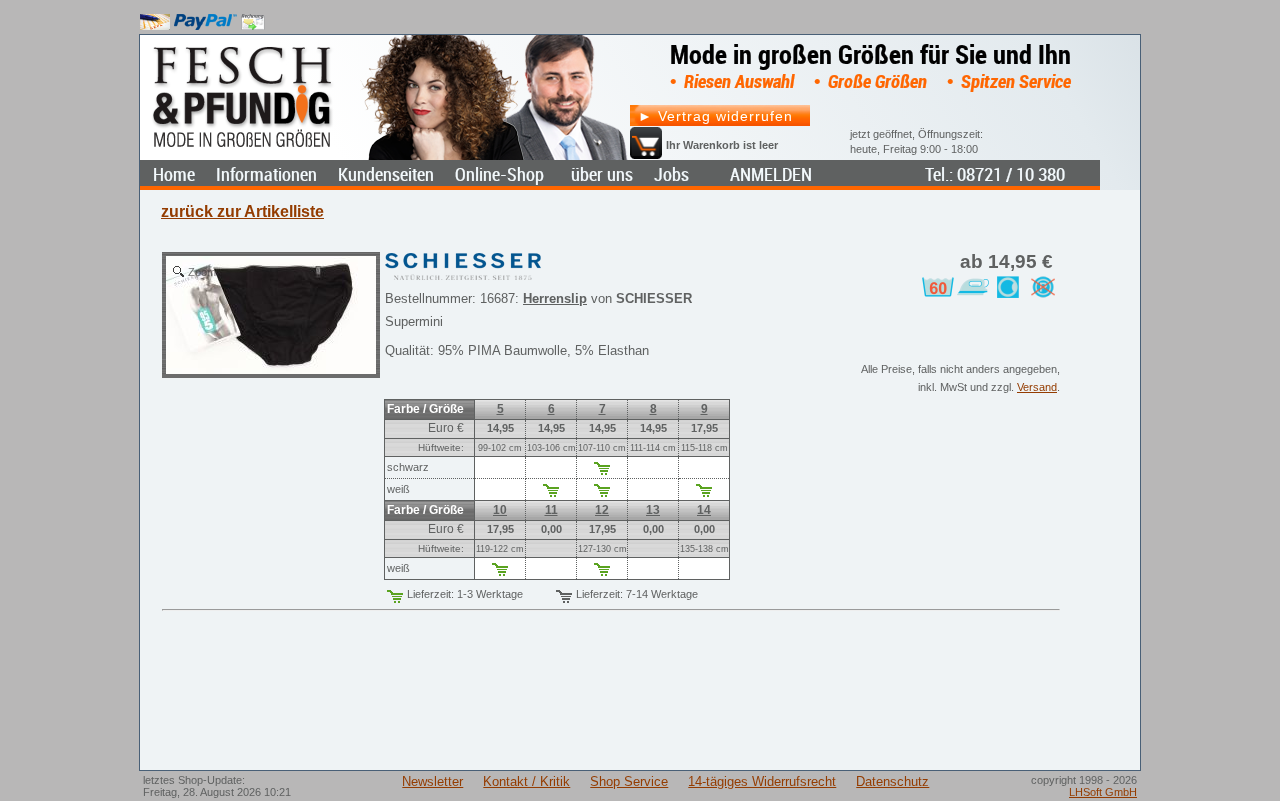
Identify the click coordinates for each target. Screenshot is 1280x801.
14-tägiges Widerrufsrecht (762, 781)
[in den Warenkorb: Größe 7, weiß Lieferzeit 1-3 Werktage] (602, 494)
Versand (1037, 387)
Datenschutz (892, 781)
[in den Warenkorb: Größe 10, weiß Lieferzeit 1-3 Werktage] (500, 573)
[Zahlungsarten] (202, 17)
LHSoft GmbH (1103, 792)
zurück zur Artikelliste (242, 211)
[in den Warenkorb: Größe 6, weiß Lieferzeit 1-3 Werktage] (551, 494)
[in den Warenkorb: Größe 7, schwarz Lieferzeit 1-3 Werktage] (602, 472)
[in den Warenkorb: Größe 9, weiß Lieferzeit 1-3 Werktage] (704, 494)
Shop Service (629, 781)
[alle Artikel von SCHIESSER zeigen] (463, 262)
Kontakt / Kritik (526, 781)
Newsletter (432, 781)
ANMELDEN (771, 174)
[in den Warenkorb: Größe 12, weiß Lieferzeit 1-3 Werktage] (602, 573)
